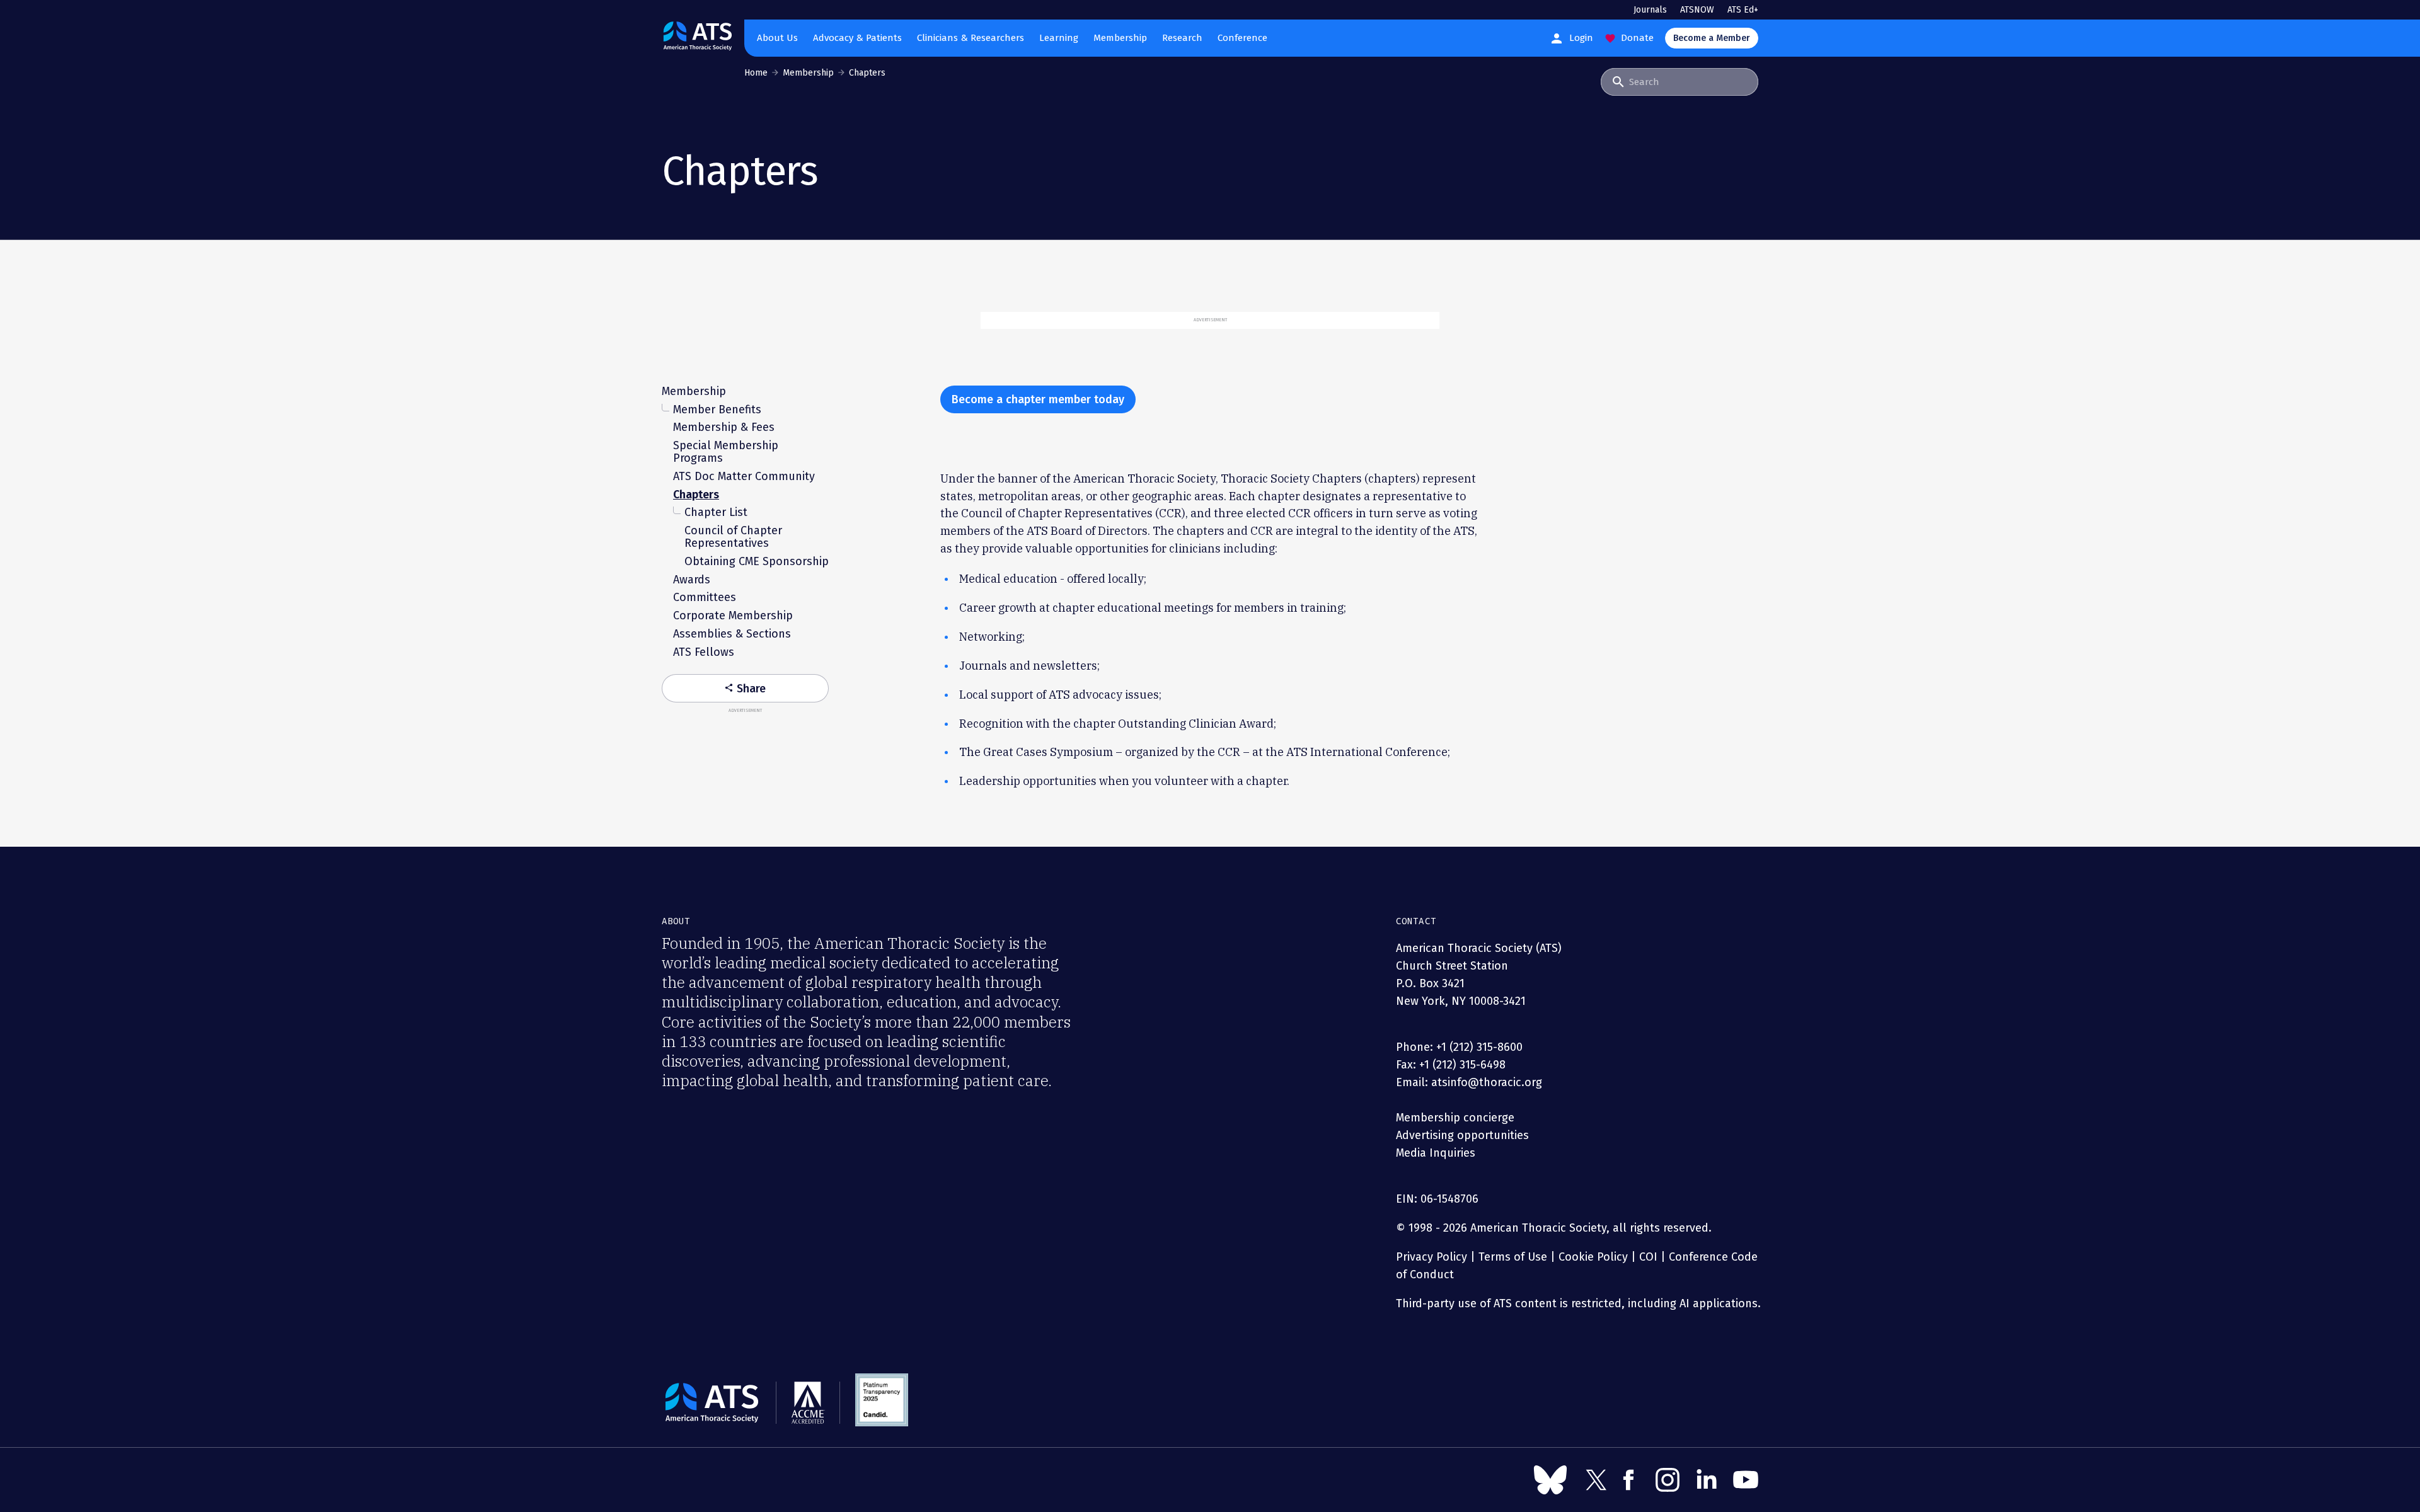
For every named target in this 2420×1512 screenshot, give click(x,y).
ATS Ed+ (1743, 10)
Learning (1059, 38)
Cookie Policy (1593, 1257)
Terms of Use (1513, 1257)
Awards (692, 580)
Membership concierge (1455, 1118)
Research (1182, 38)
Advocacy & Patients (857, 38)
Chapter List (716, 512)
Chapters (696, 495)
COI (1648, 1257)
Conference (1242, 38)
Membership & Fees (724, 427)
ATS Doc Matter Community (744, 476)
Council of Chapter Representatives (733, 537)
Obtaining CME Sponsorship (757, 561)
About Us (777, 38)
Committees (705, 597)
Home (756, 73)
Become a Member (1712, 38)
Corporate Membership (733, 616)
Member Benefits (717, 409)
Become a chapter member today (1038, 399)
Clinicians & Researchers (971, 38)
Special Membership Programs (726, 452)
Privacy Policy (1432, 1257)
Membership (1120, 38)
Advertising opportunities (1462, 1135)
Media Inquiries (1436, 1153)
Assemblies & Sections (732, 634)
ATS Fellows (704, 652)
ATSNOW (1697, 10)
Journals (1650, 10)
